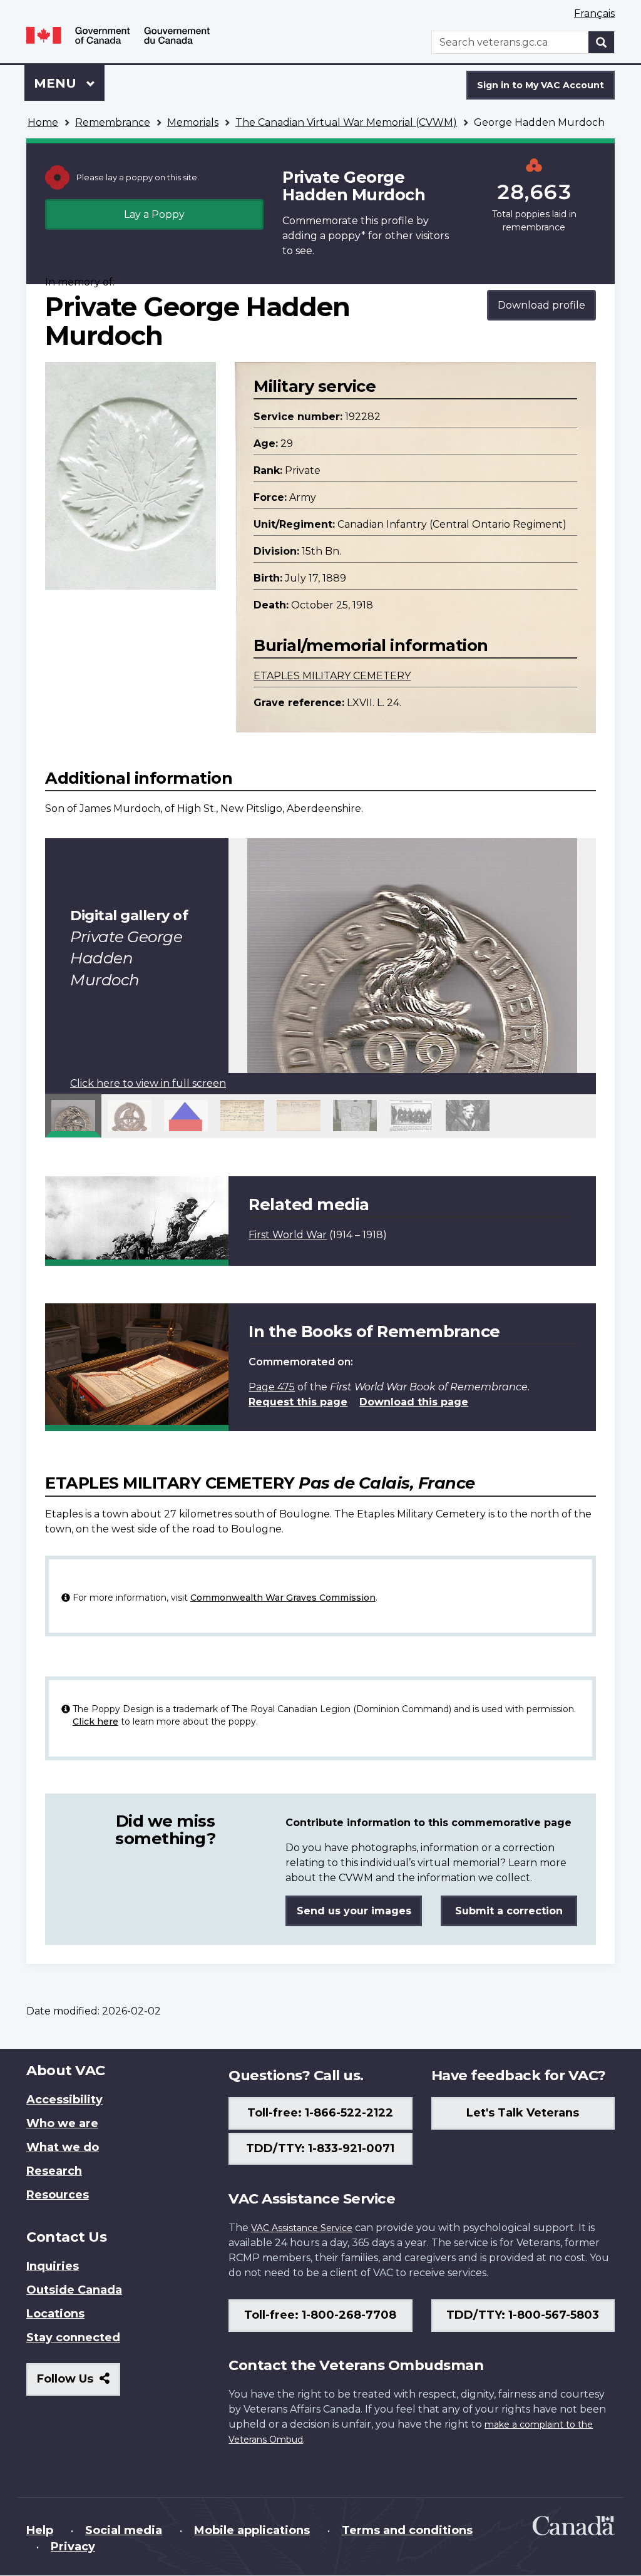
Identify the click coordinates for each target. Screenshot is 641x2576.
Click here (95, 1722)
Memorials (193, 122)
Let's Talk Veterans (523, 2113)
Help (40, 2530)
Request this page (298, 1402)
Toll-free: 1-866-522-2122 (320, 2113)
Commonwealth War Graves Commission (283, 1598)
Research (54, 2171)
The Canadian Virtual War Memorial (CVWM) (346, 122)
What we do (63, 2147)
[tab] (73, 1116)
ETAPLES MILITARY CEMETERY (332, 676)
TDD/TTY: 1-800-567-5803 (523, 2315)
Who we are (62, 2123)
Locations (55, 2314)
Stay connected (73, 2337)
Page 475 (272, 1387)
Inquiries (53, 2266)
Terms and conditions (407, 2530)
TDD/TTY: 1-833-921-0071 (320, 2148)
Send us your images (354, 1911)
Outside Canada (74, 2290)
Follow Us (79, 2384)
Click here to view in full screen (148, 1083)
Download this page (414, 1402)
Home (43, 122)
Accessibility (64, 2100)
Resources (58, 2195)
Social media (124, 2530)
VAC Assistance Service (302, 2228)
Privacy (73, 2547)
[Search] (602, 42)
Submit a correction (509, 1911)
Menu (57, 83)
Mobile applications (252, 2530)
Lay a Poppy (154, 214)
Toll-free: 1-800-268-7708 (320, 2315)
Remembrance (113, 122)
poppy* (347, 236)
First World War (288, 1235)
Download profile (541, 305)
